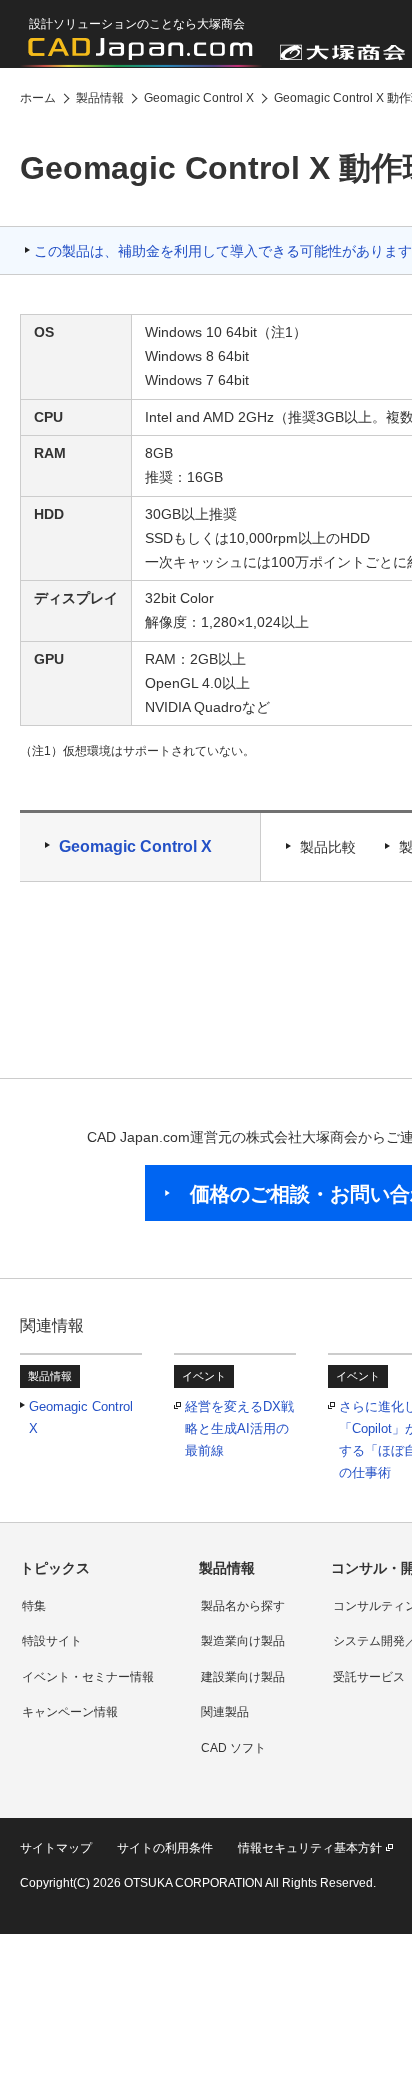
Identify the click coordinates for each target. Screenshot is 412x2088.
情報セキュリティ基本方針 (310, 1848)
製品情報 (227, 1568)
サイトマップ (56, 1848)
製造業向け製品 (243, 1641)
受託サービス (369, 1677)
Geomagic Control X (135, 846)
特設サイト (52, 1641)
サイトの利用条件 (165, 1848)
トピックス (55, 1568)
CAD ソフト (233, 1748)
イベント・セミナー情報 (88, 1677)
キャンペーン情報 (70, 1712)
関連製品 (225, 1712)
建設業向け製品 (243, 1677)
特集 (34, 1606)
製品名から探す (243, 1606)
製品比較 (328, 847)
